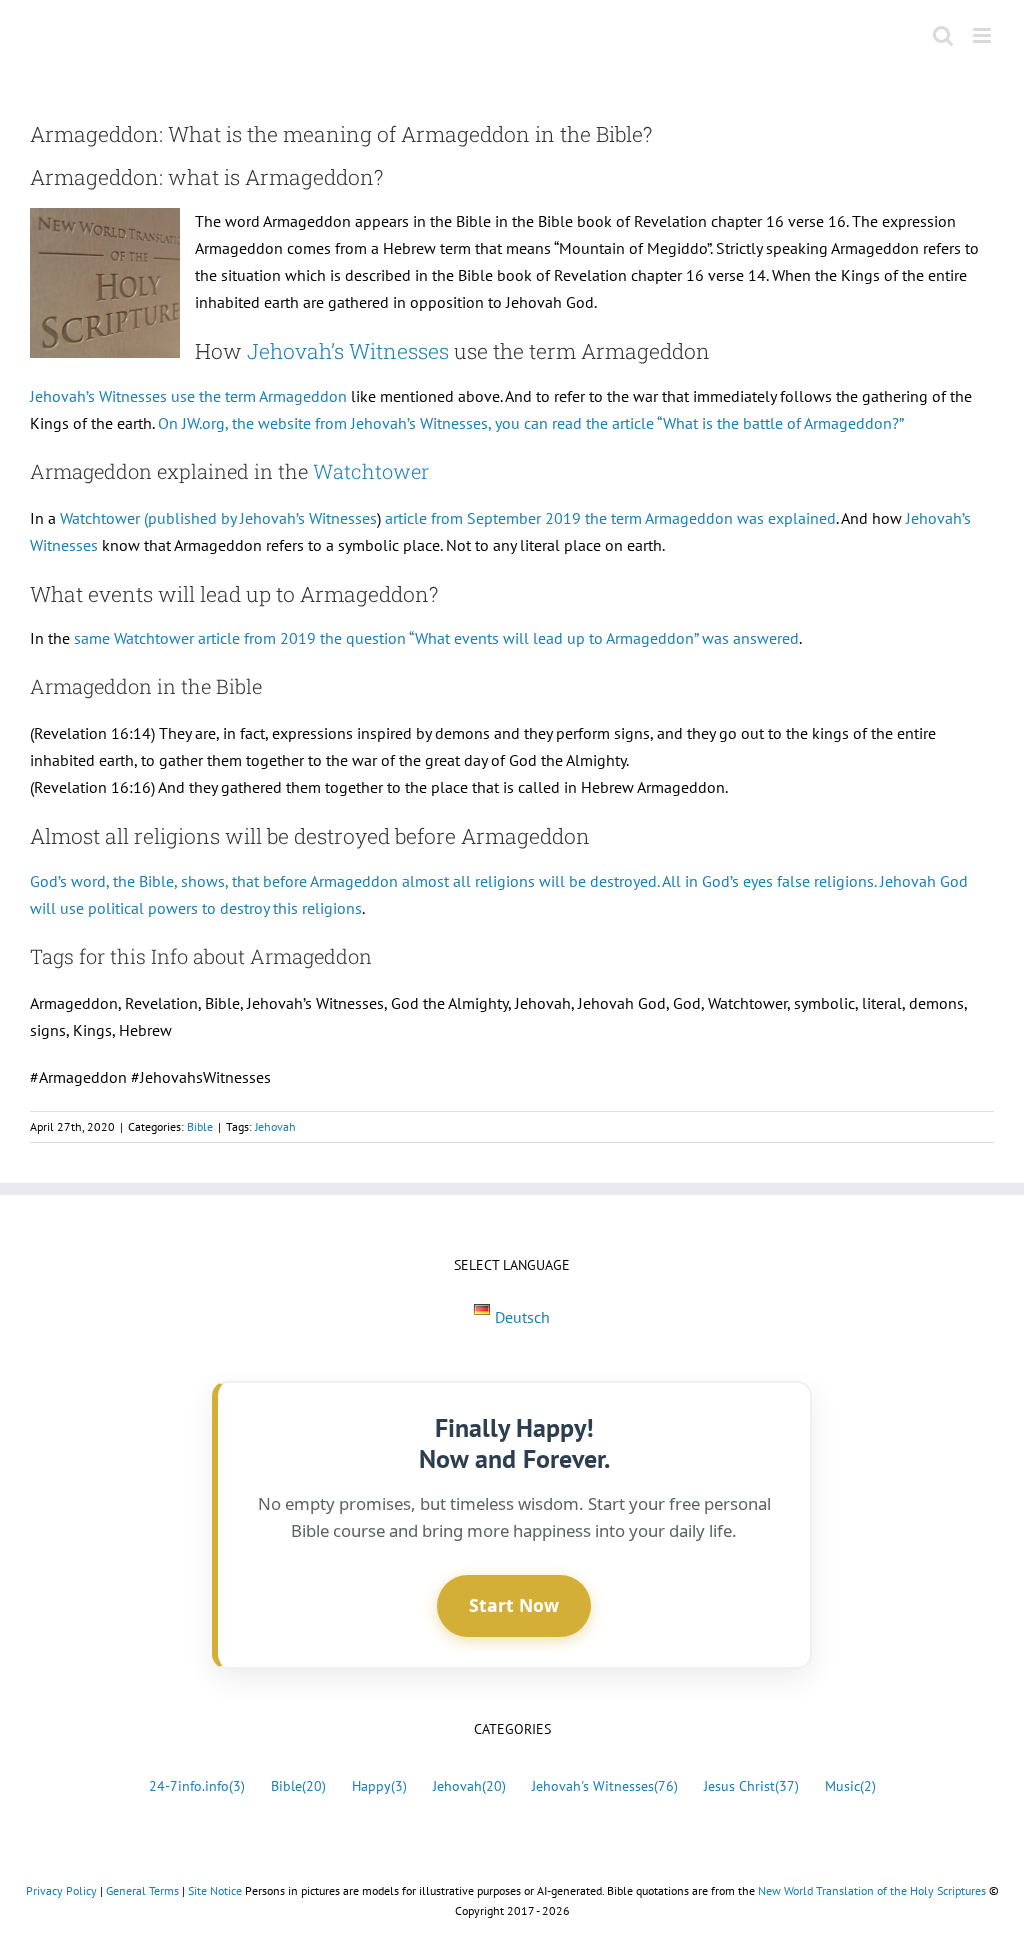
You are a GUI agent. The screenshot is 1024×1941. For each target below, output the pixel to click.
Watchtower (371, 471)
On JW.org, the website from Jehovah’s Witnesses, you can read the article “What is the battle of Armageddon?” (531, 423)
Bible (200, 1126)
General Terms (142, 1890)
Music (850, 1785)
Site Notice (215, 1890)
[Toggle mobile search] (943, 35)
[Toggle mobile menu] (983, 35)
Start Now (514, 1605)
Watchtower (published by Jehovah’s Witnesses (218, 518)
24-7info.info (197, 1785)
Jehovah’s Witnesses (348, 351)
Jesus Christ (751, 1785)
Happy (379, 1785)
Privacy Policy (61, 1890)
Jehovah (275, 1126)
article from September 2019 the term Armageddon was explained (610, 518)
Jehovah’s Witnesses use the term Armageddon (188, 396)
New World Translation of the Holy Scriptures (872, 1890)
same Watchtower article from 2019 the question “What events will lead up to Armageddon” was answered (436, 638)
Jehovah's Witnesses (605, 1785)
